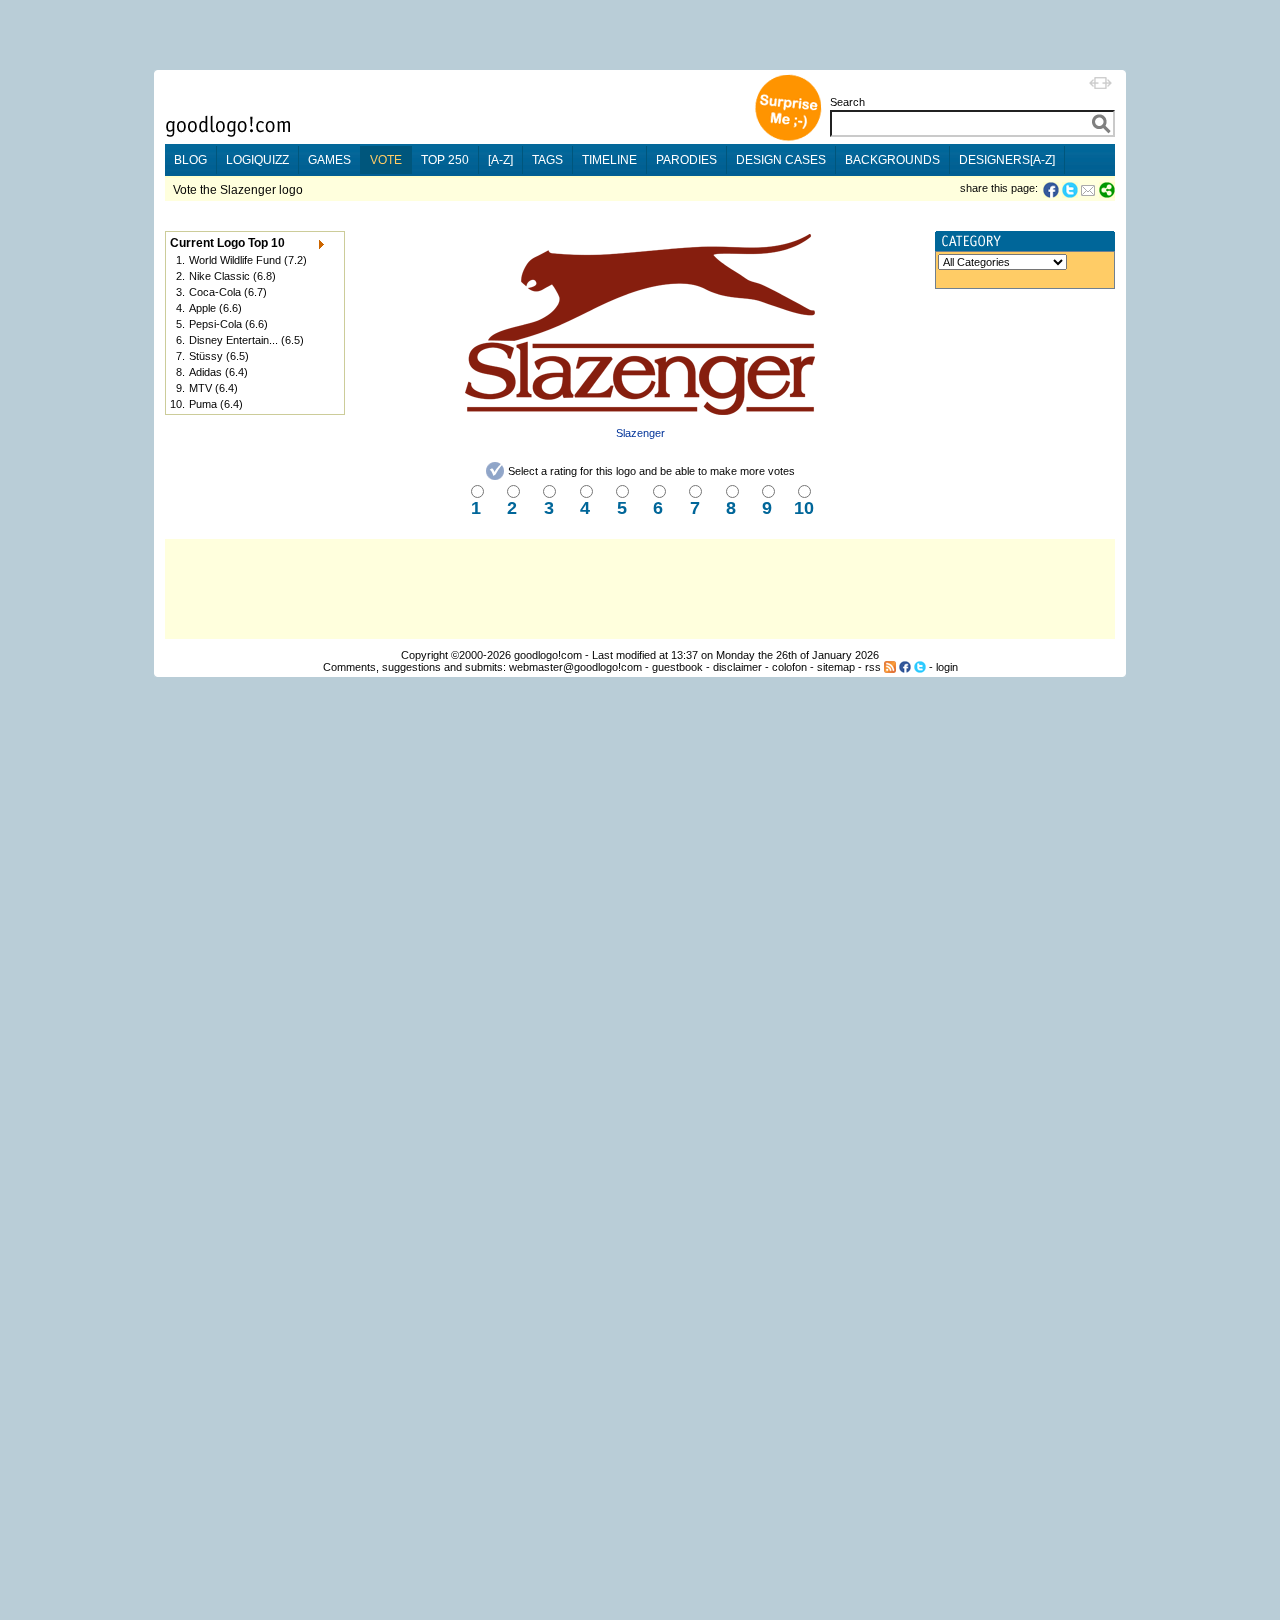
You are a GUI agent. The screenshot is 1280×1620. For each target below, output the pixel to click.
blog (190, 160)
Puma (203, 404)
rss (873, 667)
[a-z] (500, 160)
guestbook (677, 667)
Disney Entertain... (233, 340)
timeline (609, 160)
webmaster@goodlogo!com (575, 667)
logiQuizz (257, 160)
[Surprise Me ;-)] (788, 138)
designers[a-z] (1007, 160)
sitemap (836, 667)
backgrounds (892, 160)
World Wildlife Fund (235, 260)
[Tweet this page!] (1071, 190)
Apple (202, 308)
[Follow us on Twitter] (920, 667)
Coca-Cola (215, 292)
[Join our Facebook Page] (905, 667)
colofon (789, 667)
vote (386, 160)
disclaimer (737, 667)
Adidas (205, 372)
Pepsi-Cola (215, 324)
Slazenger (640, 433)
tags (547, 160)
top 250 (445, 160)
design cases (781, 160)
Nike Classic (219, 276)
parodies (686, 160)
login (947, 667)
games (329, 160)
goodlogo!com (548, 655)
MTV (200, 388)
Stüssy (206, 356)
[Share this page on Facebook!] (1052, 190)
